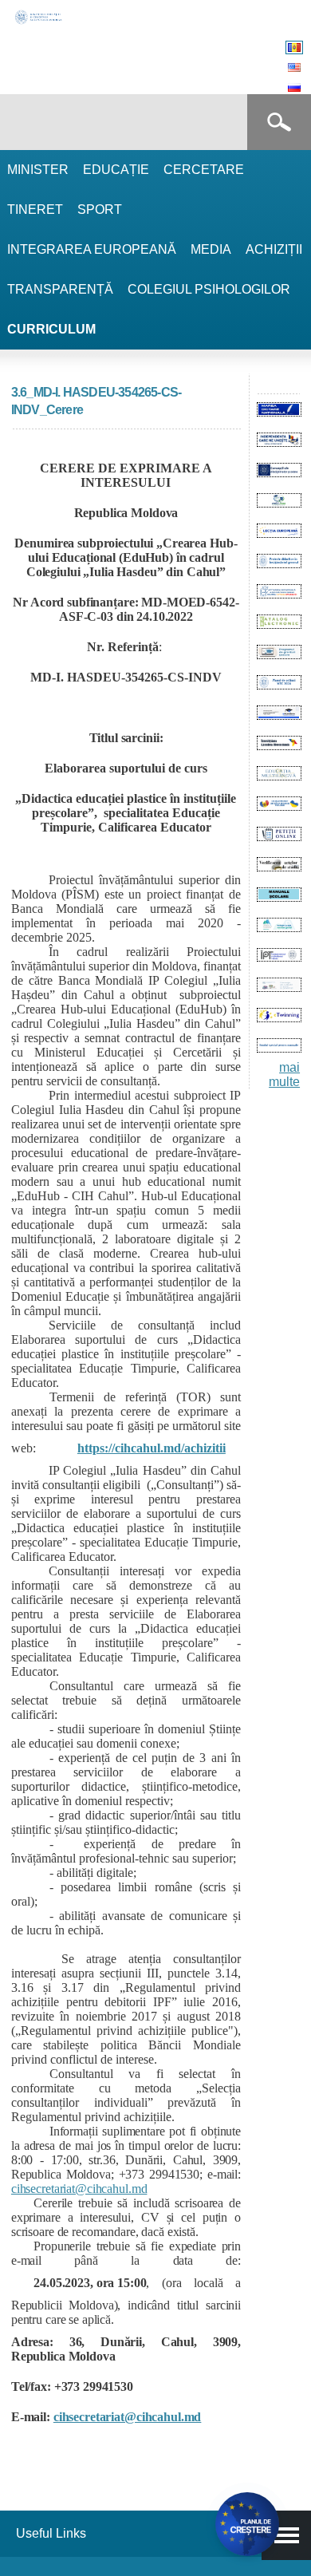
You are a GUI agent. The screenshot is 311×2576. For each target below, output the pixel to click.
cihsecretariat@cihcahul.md (79, 2189)
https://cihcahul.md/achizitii (152, 1448)
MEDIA (211, 249)
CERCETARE (204, 170)
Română (294, 47)
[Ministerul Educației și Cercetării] (39, 22)
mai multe (284, 1075)
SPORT (100, 209)
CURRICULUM (51, 329)
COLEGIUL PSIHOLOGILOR (209, 289)
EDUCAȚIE (116, 170)
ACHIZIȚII (274, 249)
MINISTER (38, 170)
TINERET (35, 209)
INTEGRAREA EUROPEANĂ (92, 249)
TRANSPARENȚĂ (60, 289)
